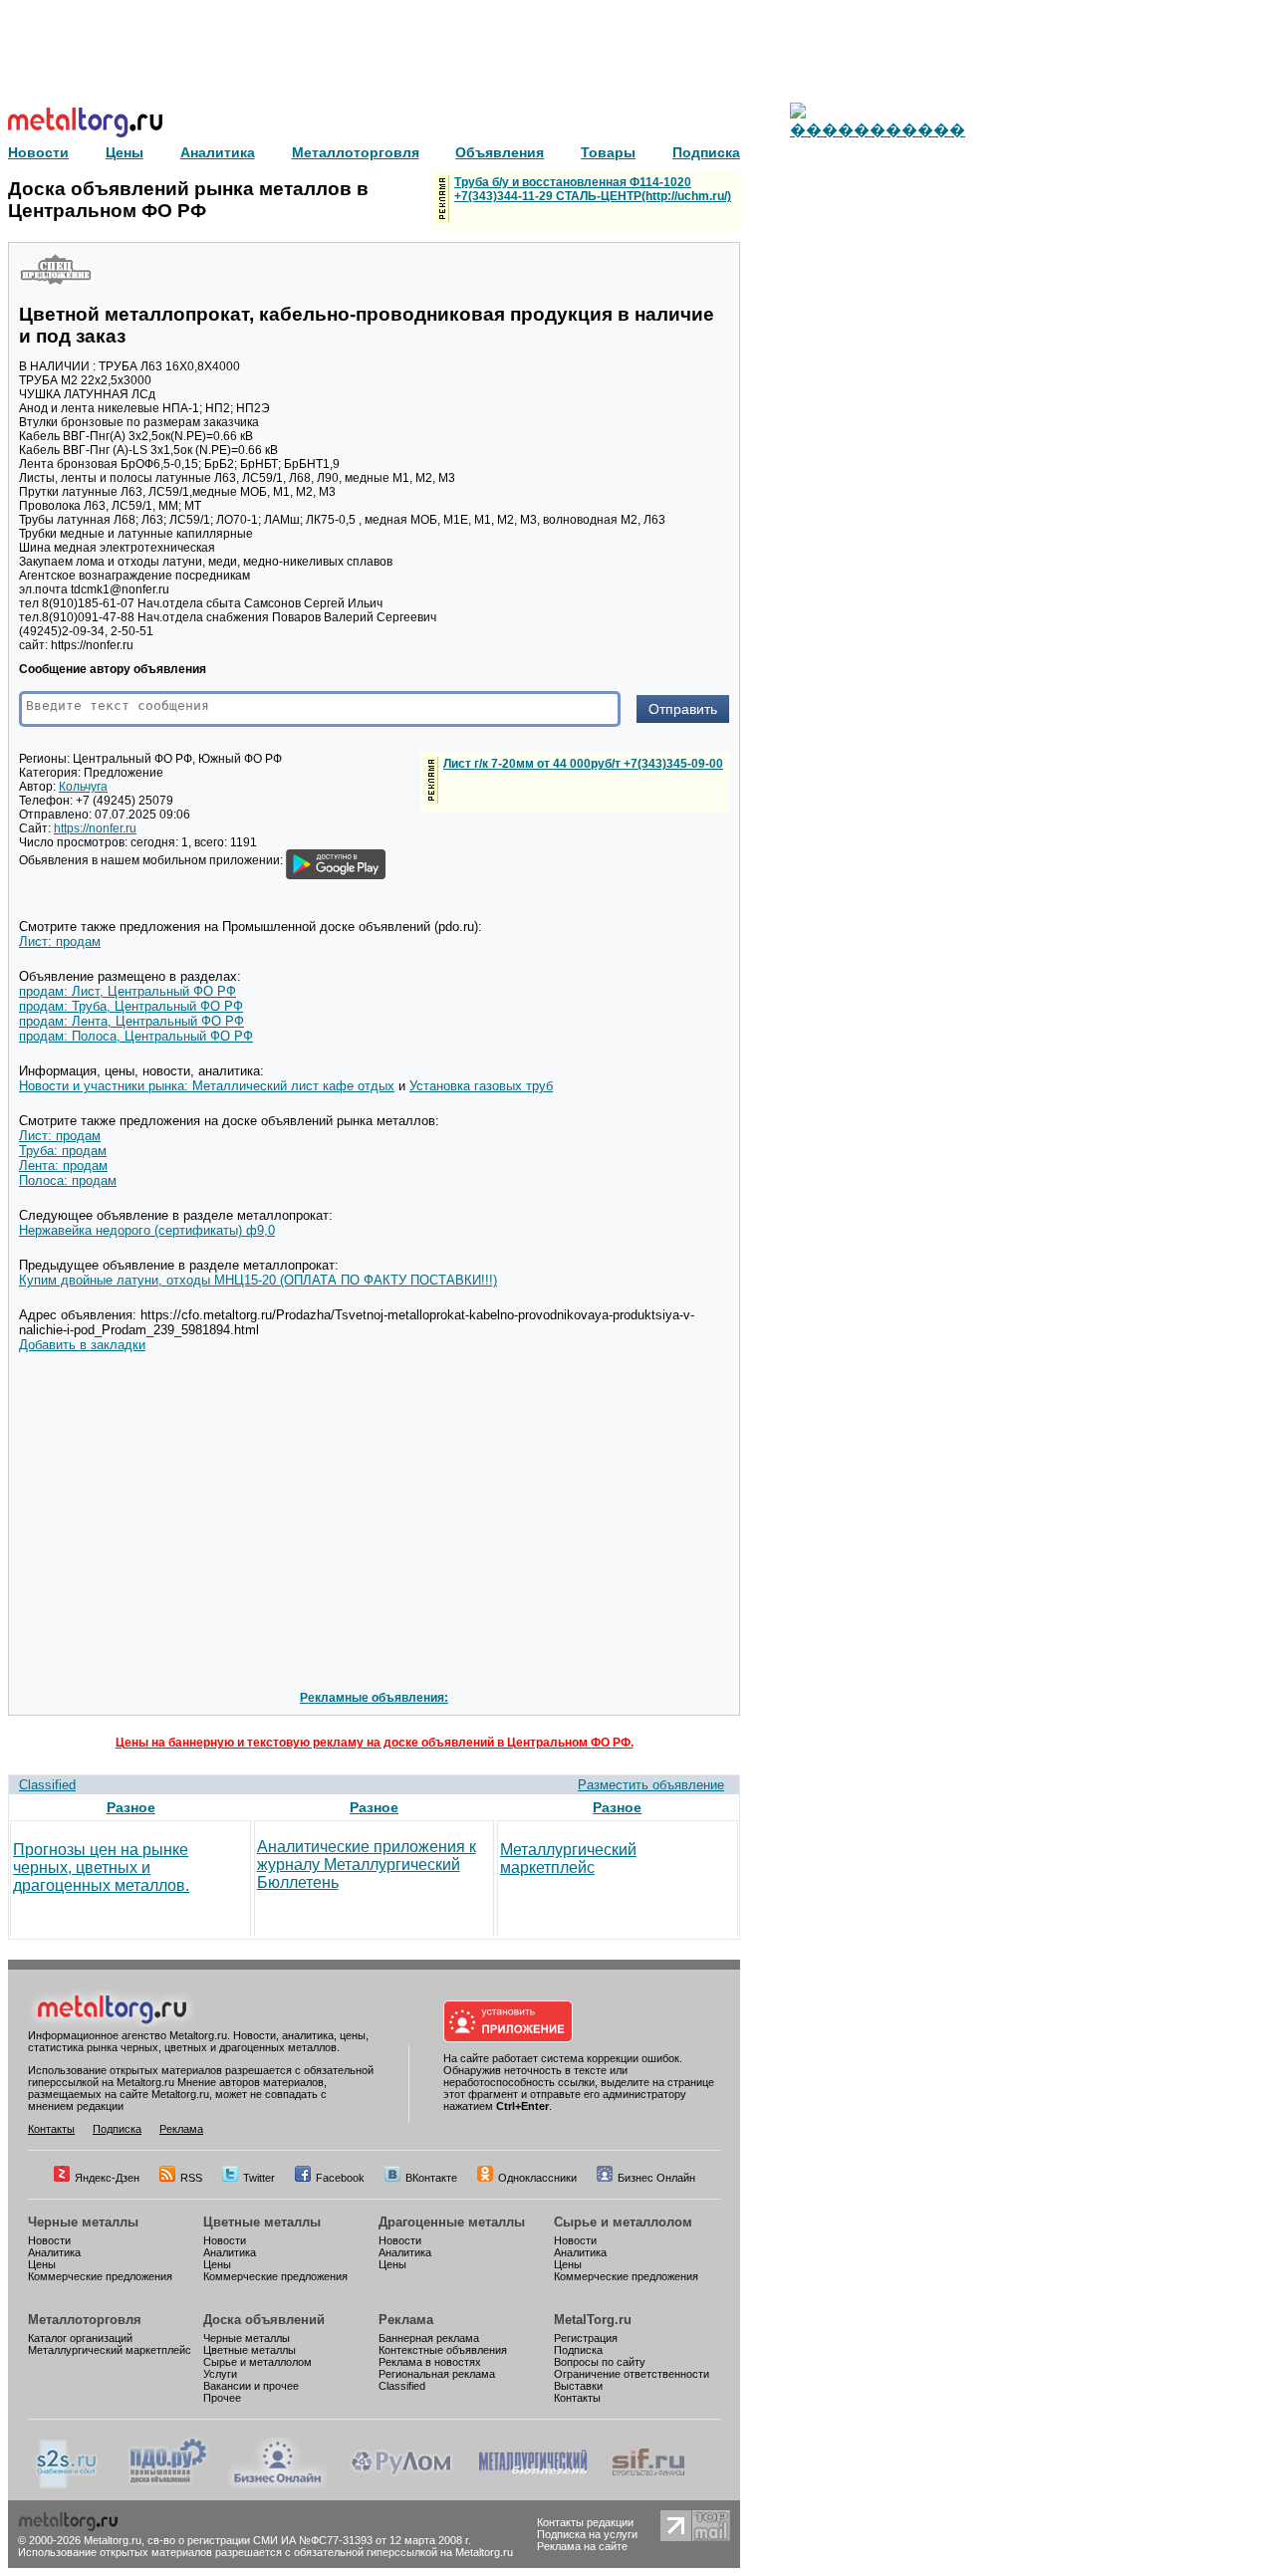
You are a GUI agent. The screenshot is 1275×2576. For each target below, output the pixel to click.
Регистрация (586, 2338)
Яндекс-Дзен (107, 2178)
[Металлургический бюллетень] (532, 2484)
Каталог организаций (80, 2338)
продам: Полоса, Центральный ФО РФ (136, 1036)
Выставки (578, 2386)
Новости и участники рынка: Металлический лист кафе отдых (207, 1086)
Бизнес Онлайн (656, 2178)
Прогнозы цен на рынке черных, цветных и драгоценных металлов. (101, 1868)
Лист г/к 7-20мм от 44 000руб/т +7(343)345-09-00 (583, 764)
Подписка (117, 2129)
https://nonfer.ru (95, 828)
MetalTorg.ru (593, 2320)
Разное (131, 1807)
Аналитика (54, 2252)
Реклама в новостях (430, 2362)
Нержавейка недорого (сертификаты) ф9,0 (147, 1230)
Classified (47, 1785)
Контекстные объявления (443, 2350)
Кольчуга (83, 787)
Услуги (220, 2374)
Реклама (181, 2129)
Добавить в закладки (82, 1345)
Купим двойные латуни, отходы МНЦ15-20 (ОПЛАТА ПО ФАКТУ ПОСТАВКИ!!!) (258, 1280)
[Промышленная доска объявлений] (168, 2484)
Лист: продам (60, 941)
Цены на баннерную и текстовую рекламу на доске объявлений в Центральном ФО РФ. (375, 1743)
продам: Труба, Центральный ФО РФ (131, 1006)
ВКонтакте (431, 2178)
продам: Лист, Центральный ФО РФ (127, 991)
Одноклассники (537, 2178)
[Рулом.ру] (401, 2484)
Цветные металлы (262, 2222)
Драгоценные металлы (452, 2222)
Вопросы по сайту (600, 2362)
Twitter (259, 2178)
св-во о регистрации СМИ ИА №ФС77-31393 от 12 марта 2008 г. (309, 2540)
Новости (49, 2240)
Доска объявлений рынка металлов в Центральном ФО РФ (188, 200)
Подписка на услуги (587, 2534)
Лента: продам (63, 1166)
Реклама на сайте (582, 2546)
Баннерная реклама (429, 2338)
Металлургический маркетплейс (568, 1859)
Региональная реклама (437, 2374)
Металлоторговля (85, 2320)
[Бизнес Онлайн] (278, 2484)
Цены (42, 2264)
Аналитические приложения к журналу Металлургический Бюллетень (367, 1865)
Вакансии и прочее (251, 2386)
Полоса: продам (68, 1180)
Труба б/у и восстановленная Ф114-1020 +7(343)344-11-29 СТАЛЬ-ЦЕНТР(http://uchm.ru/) (593, 189)
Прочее (222, 2398)
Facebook (340, 2178)
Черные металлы (83, 2222)
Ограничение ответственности (632, 2374)
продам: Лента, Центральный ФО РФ (131, 1021)
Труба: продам (63, 1151)
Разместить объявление (651, 1785)
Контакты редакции (585, 2522)
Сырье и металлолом (623, 2222)
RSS (191, 2178)
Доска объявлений (264, 2320)
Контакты (51, 2129)
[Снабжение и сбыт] (68, 2484)
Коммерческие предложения (100, 2276)
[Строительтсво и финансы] (648, 2484)
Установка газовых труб (481, 1086)
